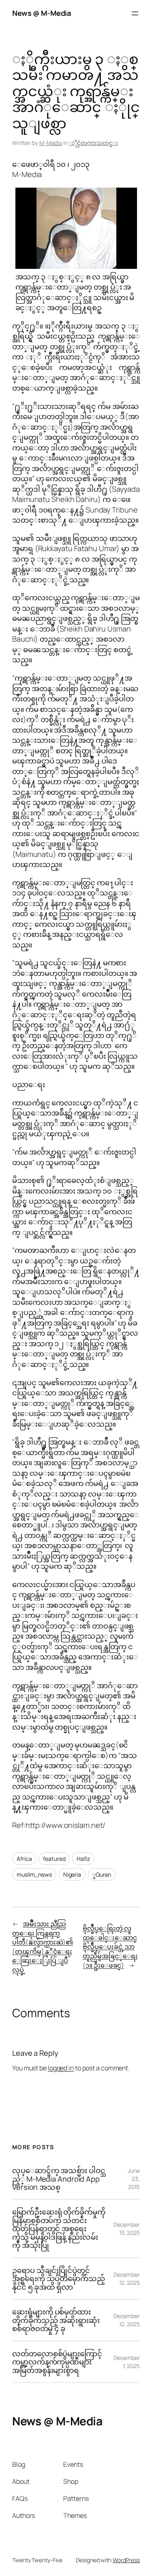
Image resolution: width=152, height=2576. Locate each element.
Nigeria (72, 1874)
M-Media (51, 143)
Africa (24, 1859)
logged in (61, 2068)
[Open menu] (135, 13)
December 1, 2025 (127, 2362)
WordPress (126, 2560)
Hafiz (83, 1859)
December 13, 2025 (127, 2229)
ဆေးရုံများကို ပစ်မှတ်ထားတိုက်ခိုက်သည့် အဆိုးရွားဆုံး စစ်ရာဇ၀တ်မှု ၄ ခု (56, 2320)
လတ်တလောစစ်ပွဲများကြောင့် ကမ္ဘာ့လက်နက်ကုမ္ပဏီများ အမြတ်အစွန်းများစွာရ (57, 2362)
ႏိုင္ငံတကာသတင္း (93, 143)
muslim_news (34, 1874)
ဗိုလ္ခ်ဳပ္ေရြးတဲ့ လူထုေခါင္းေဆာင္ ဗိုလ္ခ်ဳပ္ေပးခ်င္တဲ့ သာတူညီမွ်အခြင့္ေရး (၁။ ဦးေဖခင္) (110, 1947)
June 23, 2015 (134, 2178)
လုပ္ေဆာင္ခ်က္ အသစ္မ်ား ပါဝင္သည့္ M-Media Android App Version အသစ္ (59, 2179)
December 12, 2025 (127, 2279)
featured (54, 1859)
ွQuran (102, 1874)
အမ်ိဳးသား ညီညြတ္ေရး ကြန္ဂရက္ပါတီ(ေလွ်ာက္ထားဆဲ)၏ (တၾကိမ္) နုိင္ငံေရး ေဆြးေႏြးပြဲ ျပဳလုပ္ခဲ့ (43, 1947)
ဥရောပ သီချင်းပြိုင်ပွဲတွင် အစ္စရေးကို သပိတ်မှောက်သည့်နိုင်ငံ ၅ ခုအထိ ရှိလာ (59, 2279)
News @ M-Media (41, 13)
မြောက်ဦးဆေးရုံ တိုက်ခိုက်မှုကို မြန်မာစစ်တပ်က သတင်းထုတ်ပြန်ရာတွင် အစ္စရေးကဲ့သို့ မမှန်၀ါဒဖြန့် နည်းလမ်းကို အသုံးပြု (59, 2228)
